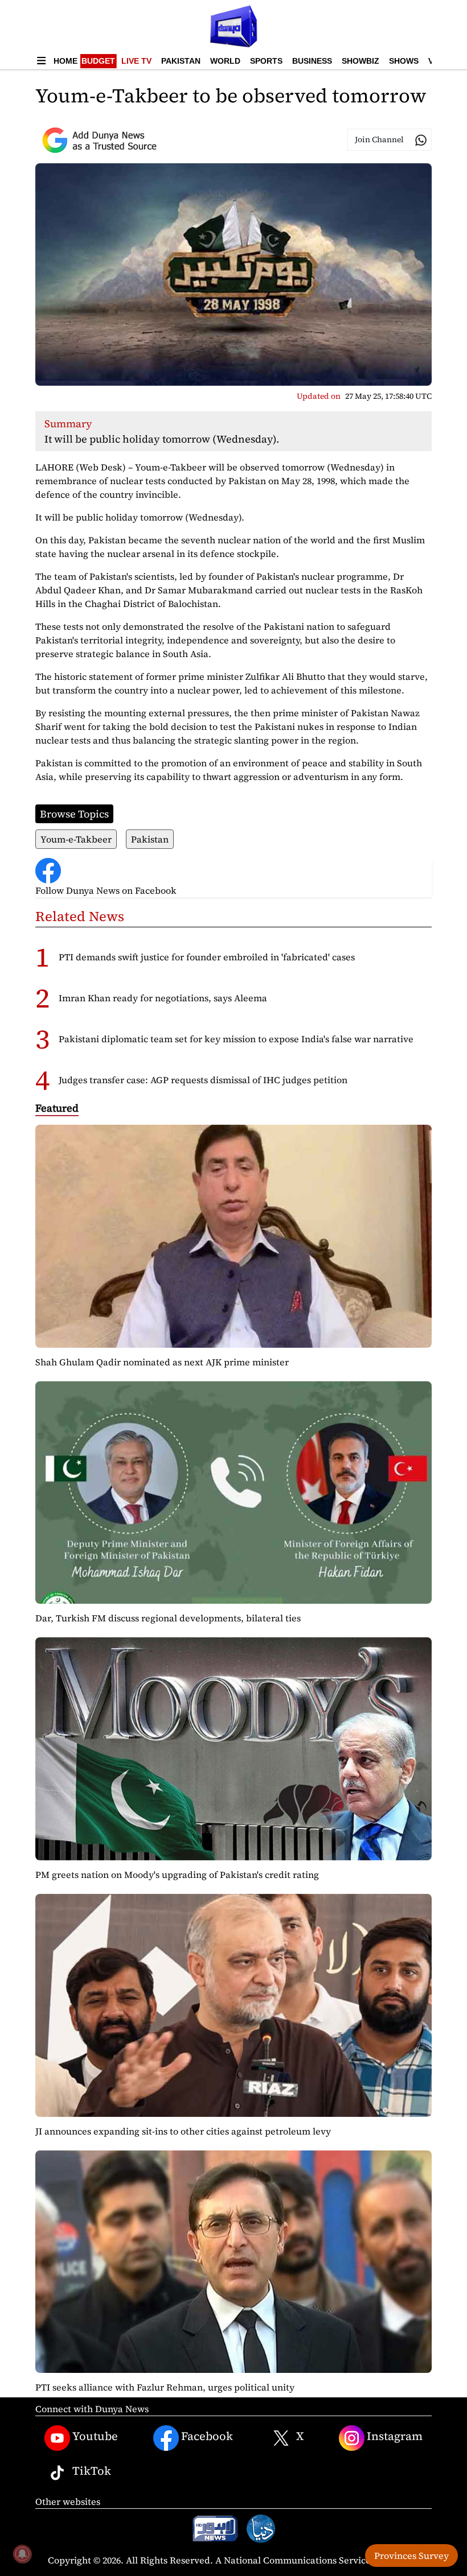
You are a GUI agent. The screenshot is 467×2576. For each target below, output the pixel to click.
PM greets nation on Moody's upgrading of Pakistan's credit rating (177, 1875)
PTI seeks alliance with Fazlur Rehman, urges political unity (165, 2387)
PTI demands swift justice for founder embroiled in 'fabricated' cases (207, 957)
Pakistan (181, 61)
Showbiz (361, 61)
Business (312, 61)
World (225, 61)
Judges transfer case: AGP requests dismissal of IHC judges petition (203, 1080)
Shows (404, 61)
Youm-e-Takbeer (76, 839)
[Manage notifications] (22, 2554)
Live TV (136, 61)
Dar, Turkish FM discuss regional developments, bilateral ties (168, 1618)
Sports (266, 61)
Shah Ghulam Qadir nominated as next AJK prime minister (162, 1362)
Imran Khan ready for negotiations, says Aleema (163, 998)
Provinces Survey (411, 2556)
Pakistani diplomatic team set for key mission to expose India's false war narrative (236, 1039)
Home (65, 61)
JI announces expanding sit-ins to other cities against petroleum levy (183, 2131)
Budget (98, 61)
